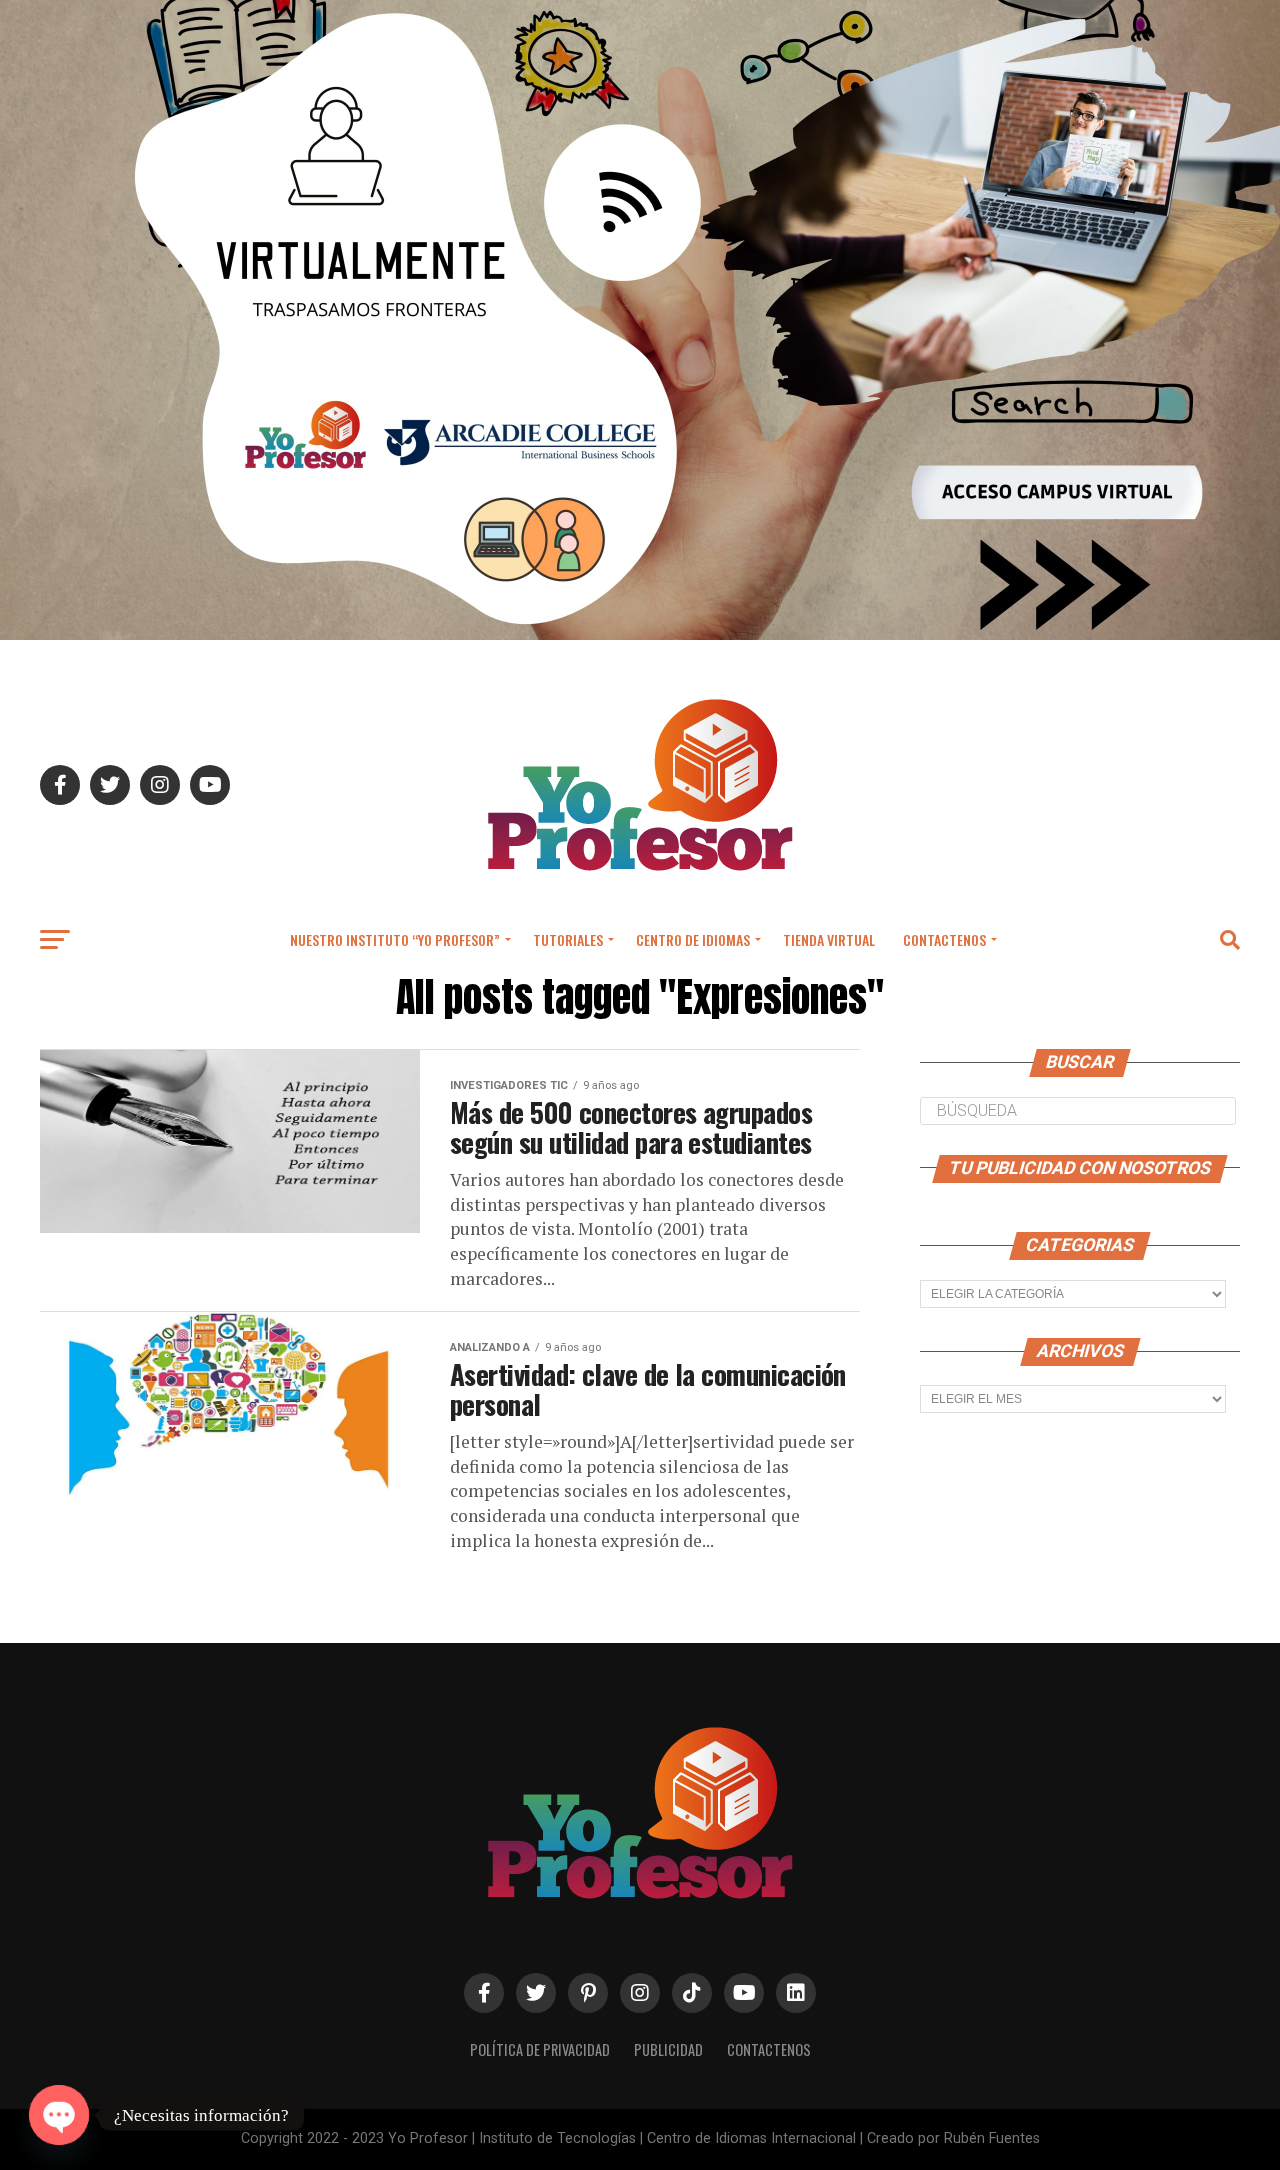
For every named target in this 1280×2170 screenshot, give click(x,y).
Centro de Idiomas (693, 939)
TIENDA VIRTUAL (829, 939)
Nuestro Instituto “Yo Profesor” (395, 939)
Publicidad (668, 2049)
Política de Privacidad (540, 2049)
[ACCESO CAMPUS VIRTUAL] (640, 634)
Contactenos (944, 939)
